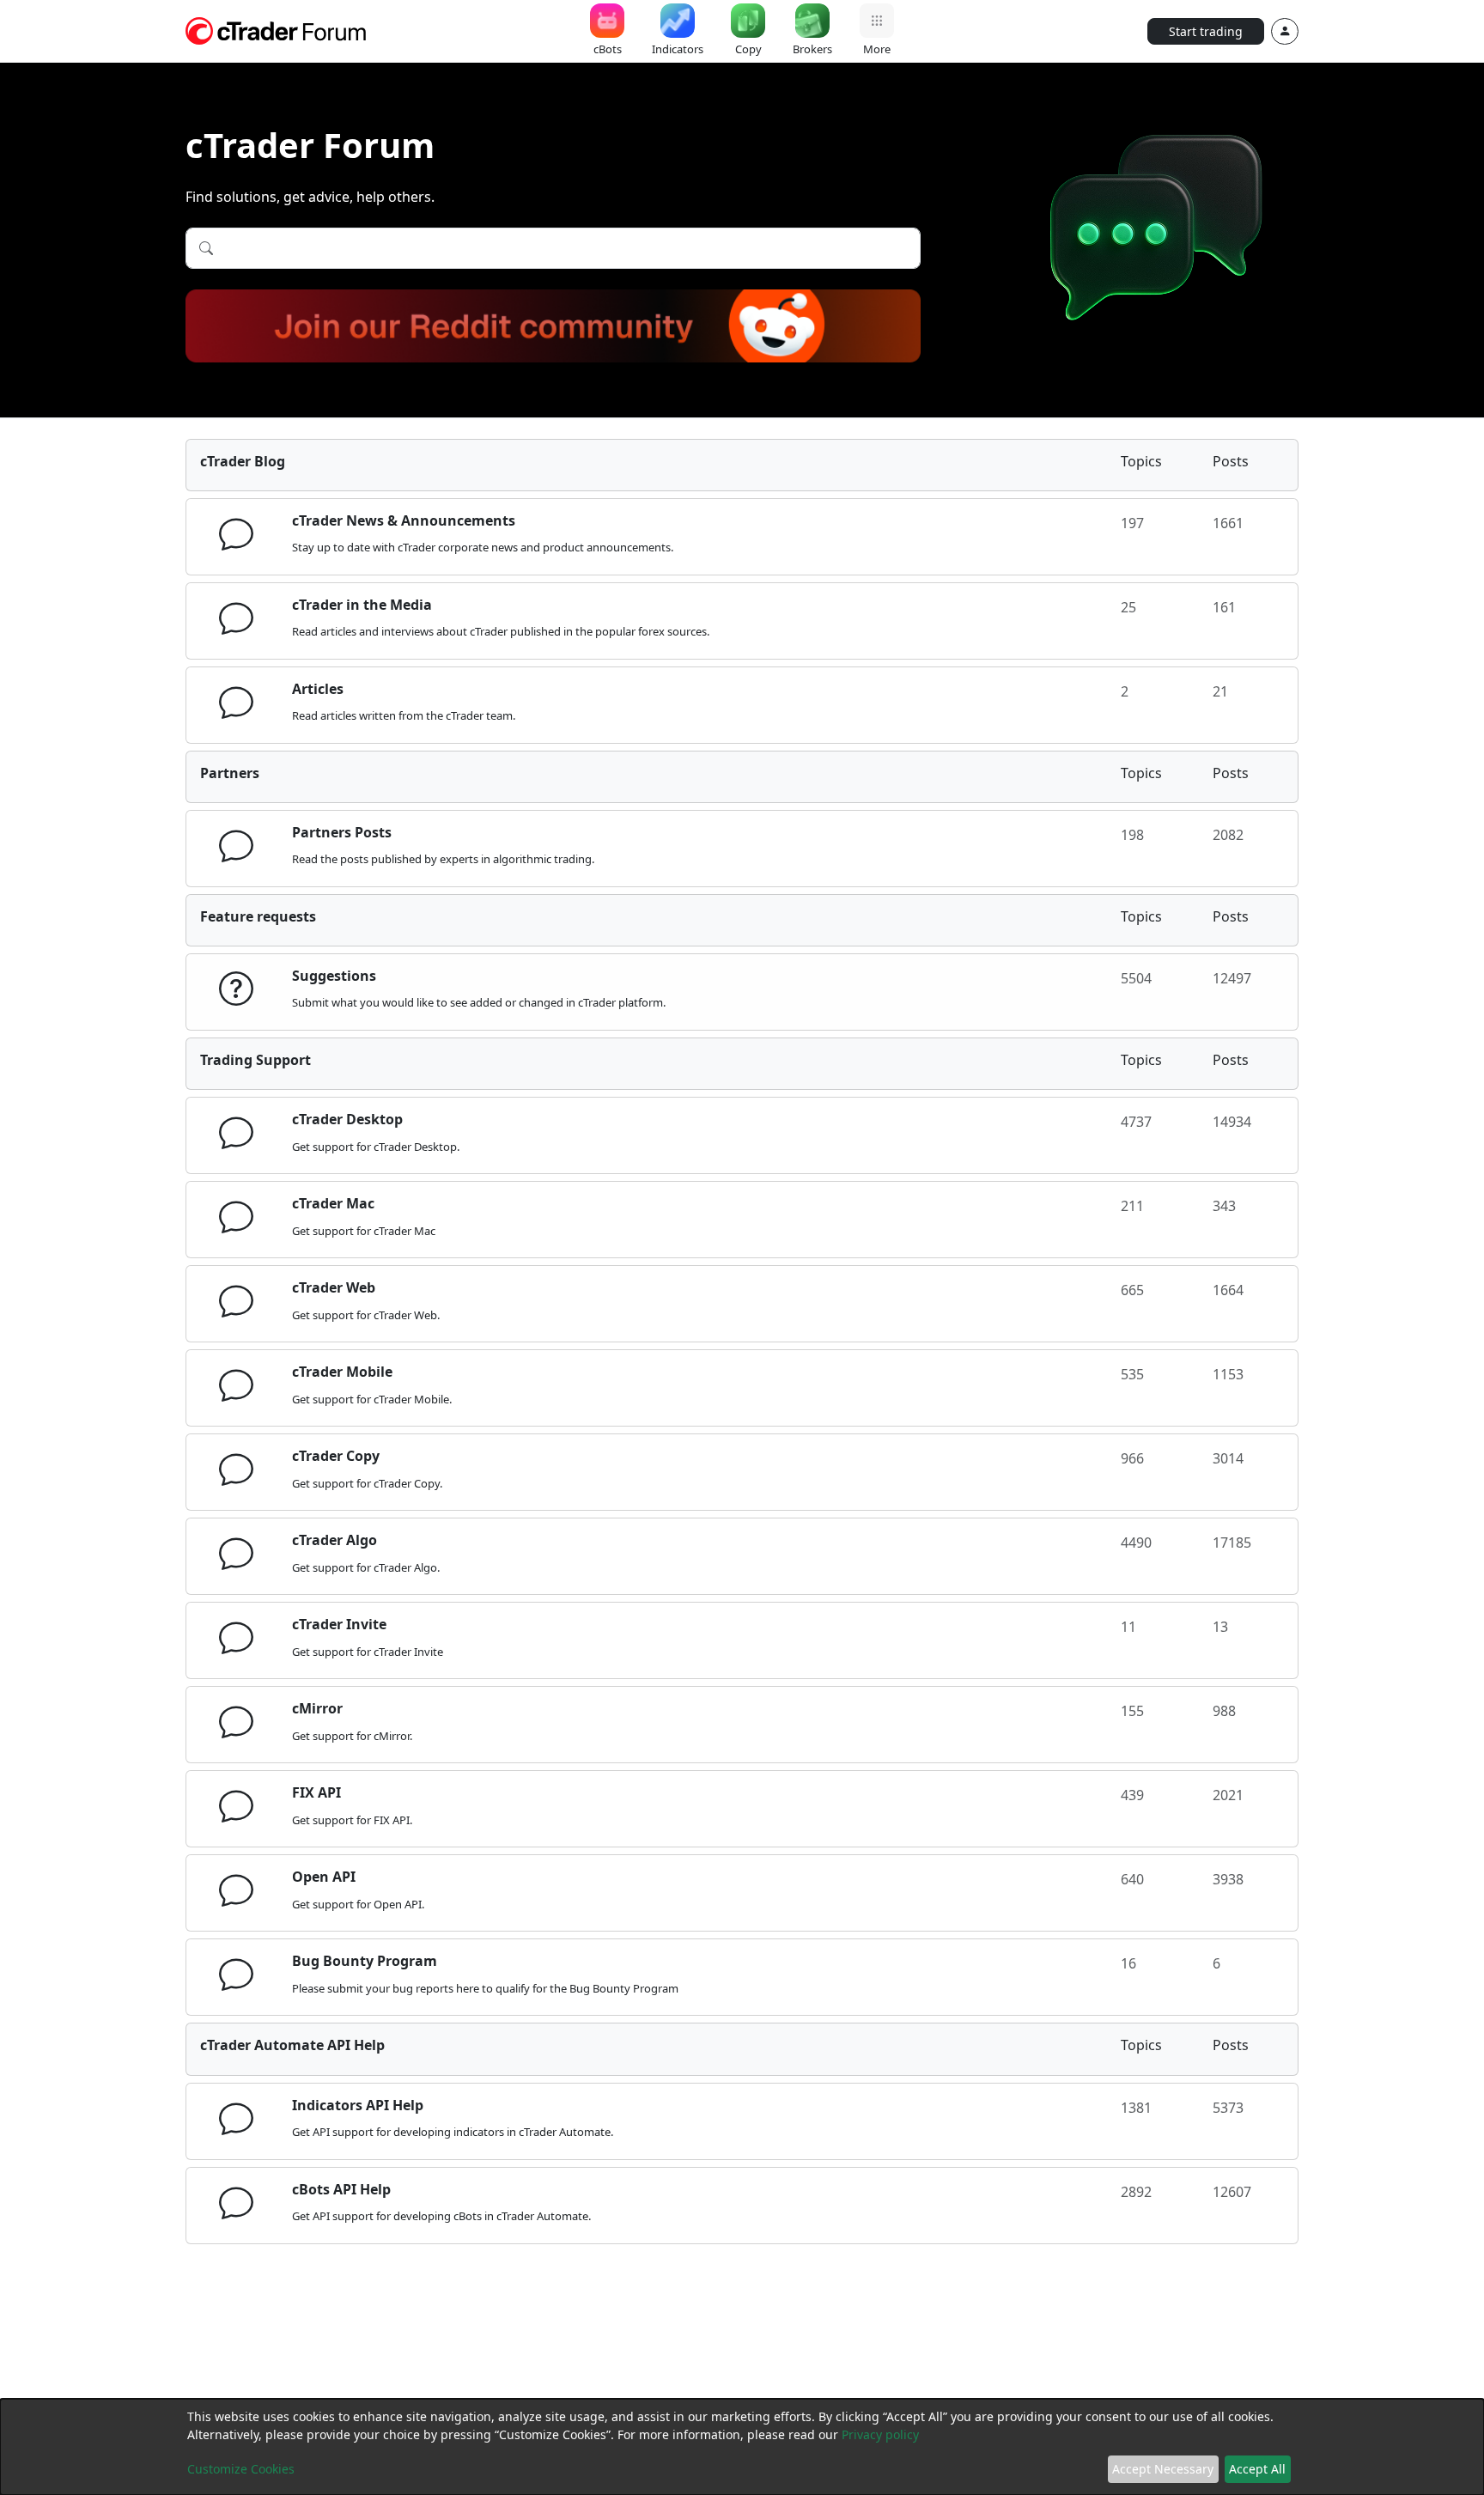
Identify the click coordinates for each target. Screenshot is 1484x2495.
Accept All (1257, 2469)
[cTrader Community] (277, 29)
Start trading (1206, 31)
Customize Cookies (241, 2469)
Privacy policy (880, 2434)
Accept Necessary (1163, 2469)
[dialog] (742, 2447)
